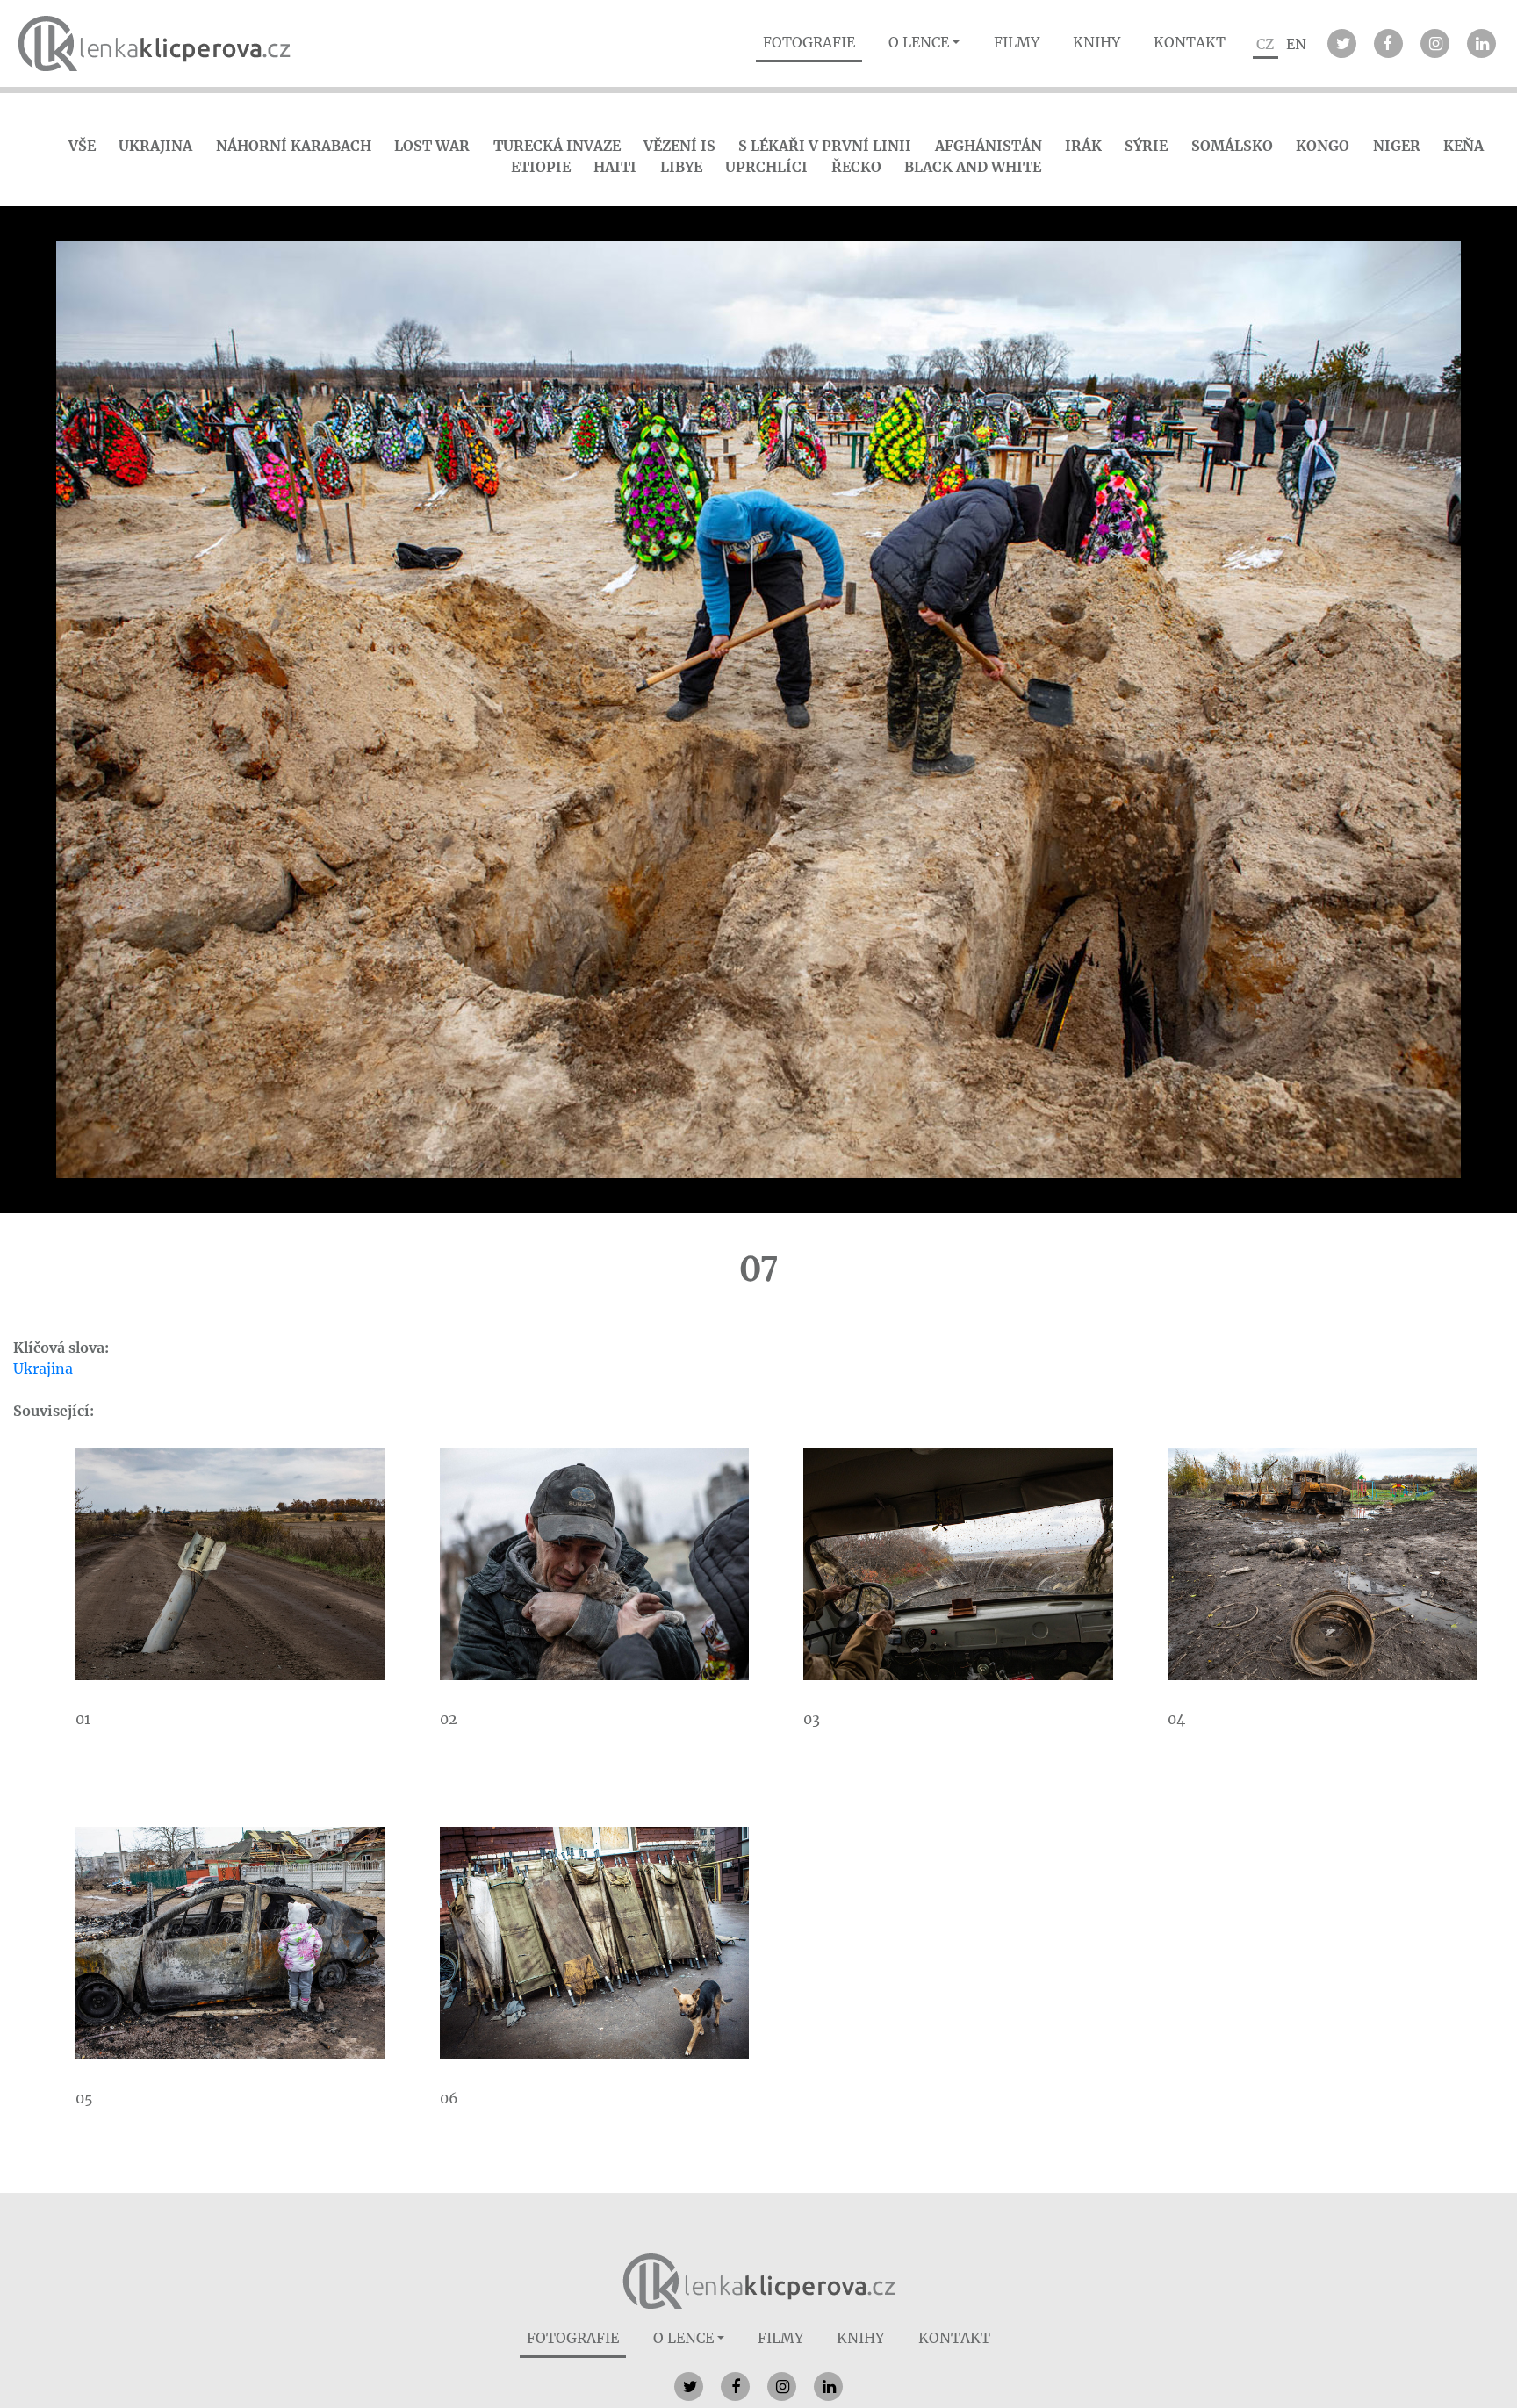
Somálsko (1232, 146)
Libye (681, 167)
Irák (1083, 146)
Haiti (615, 167)
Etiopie (541, 167)
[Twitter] (1342, 43)
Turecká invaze (557, 146)
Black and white (973, 167)
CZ (1265, 44)
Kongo (1323, 146)
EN (1296, 44)
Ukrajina (155, 146)
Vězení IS (679, 146)
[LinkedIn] (1481, 43)
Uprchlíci (766, 167)
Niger (1397, 146)
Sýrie (1146, 146)
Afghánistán (989, 146)
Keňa (1463, 146)
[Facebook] (1388, 43)
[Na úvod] (759, 2280)
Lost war (432, 146)
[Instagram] (1435, 43)
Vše (82, 146)
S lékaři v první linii (825, 146)
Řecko (856, 167)
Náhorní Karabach (294, 146)
